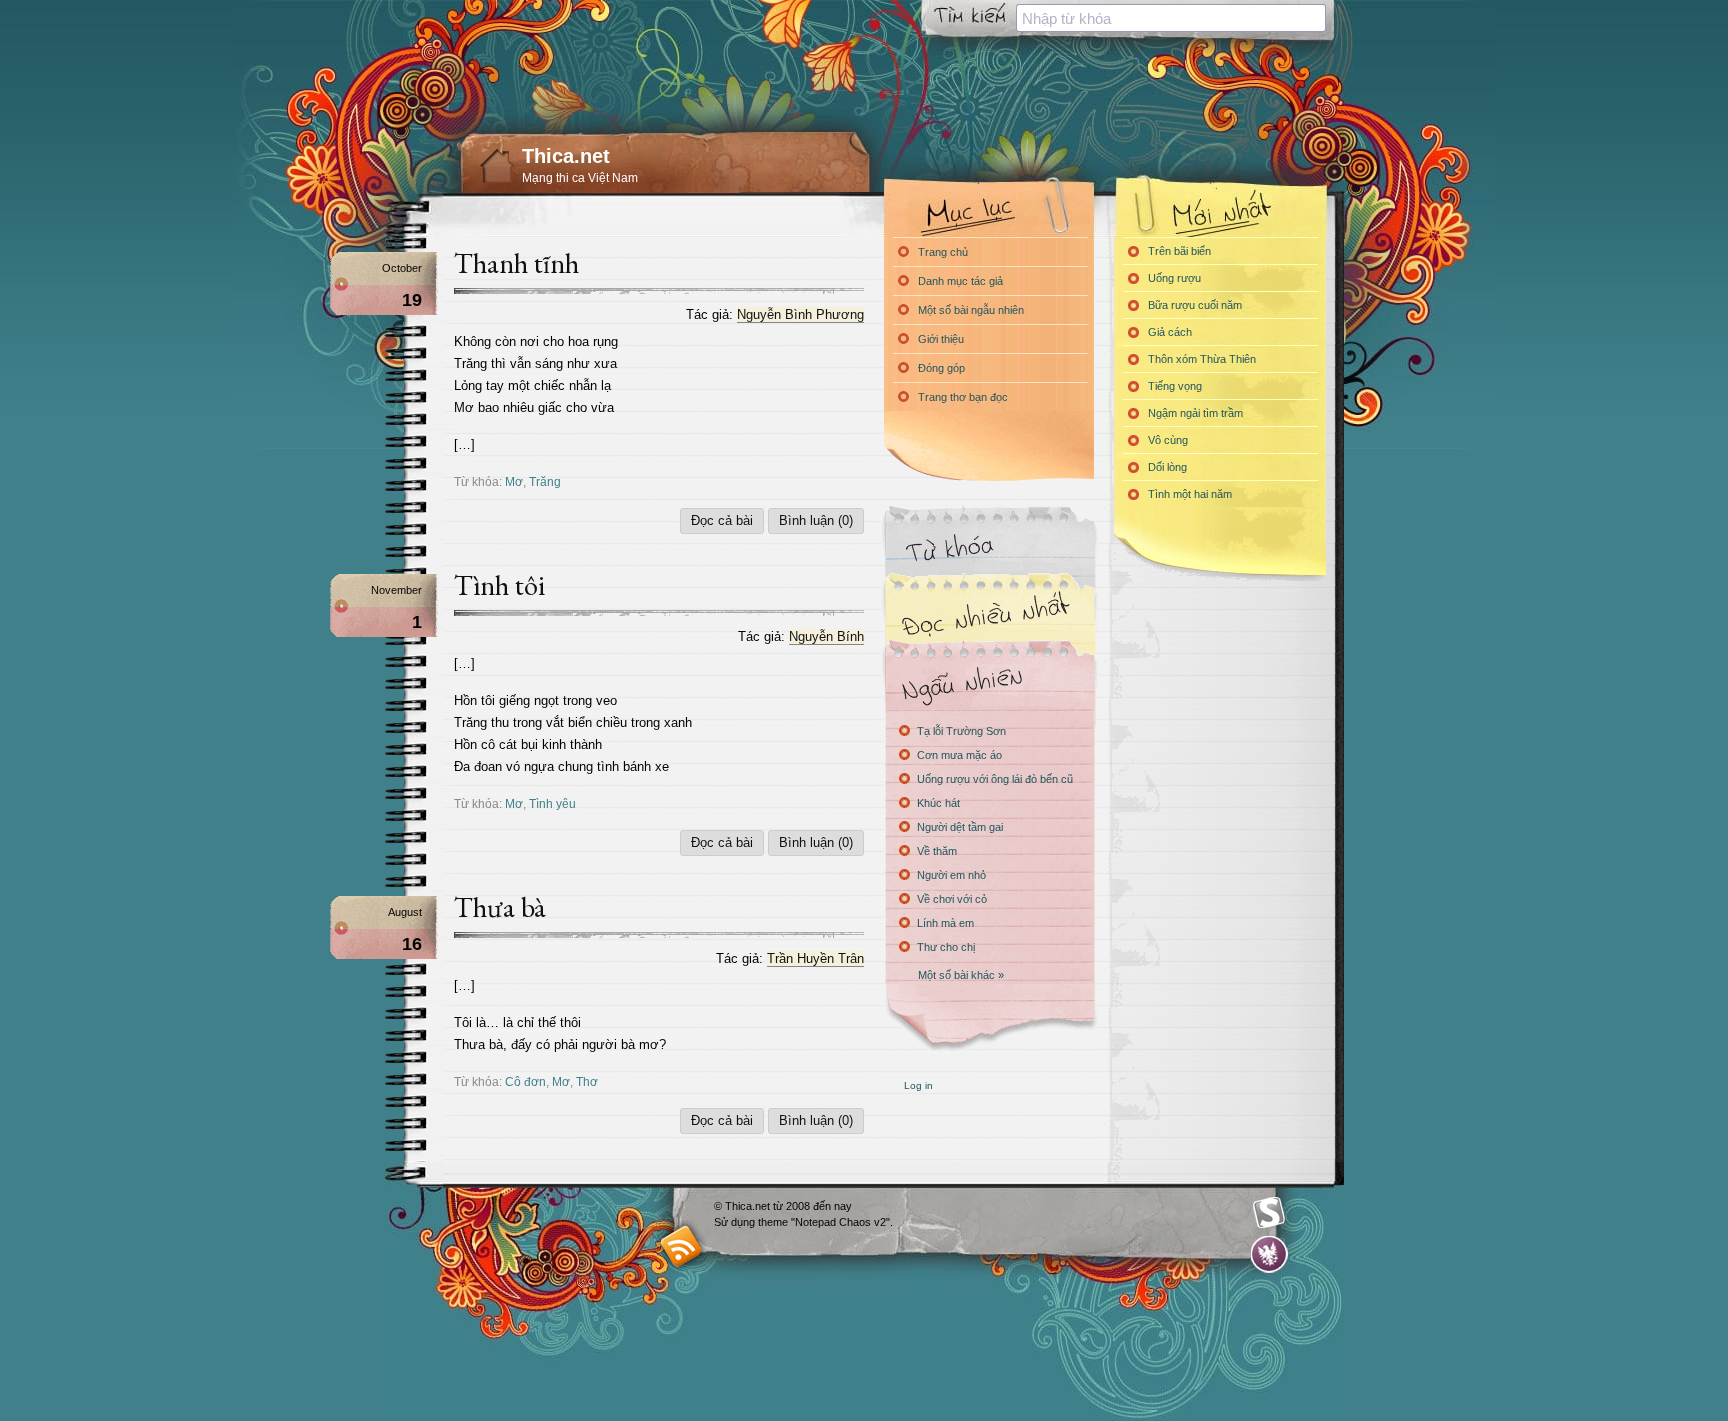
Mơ (514, 481)
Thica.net (566, 156)
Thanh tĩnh (516, 263)
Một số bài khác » (961, 975)
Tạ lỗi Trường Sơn (961, 731)
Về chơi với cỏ (952, 899)
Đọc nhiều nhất (989, 615)
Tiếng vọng (1175, 386)
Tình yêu (552, 803)
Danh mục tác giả (960, 281)
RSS (681, 1245)
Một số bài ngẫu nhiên (971, 310)
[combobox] (1171, 18)
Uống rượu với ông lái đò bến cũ (995, 779)
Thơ (587, 1081)
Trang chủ (943, 252)
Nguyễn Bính (826, 636)
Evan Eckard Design (1269, 1254)
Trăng (545, 481)
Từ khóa (989, 548)
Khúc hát (938, 803)
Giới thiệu (941, 339)
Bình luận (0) (816, 520)
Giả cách (1170, 332)
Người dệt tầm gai (960, 827)
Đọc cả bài (722, 520)
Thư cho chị (946, 947)
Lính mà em (945, 923)
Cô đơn (525, 1081)
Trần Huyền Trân (815, 958)
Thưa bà (500, 907)
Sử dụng (736, 1222)
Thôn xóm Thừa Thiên (1202, 359)
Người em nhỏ (951, 875)
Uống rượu (1174, 278)
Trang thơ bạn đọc (963, 397)
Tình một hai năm (1190, 494)
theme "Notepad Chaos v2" (824, 1222)
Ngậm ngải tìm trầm (1195, 413)
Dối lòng (1167, 467)
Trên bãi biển (1179, 251)
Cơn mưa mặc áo (959, 755)
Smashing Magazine (1269, 1213)
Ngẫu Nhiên (989, 682)
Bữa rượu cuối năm (1195, 305)
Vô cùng (1168, 440)
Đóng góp (941, 368)
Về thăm (937, 851)
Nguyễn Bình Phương (800, 314)
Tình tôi (499, 585)
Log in (918, 1085)
